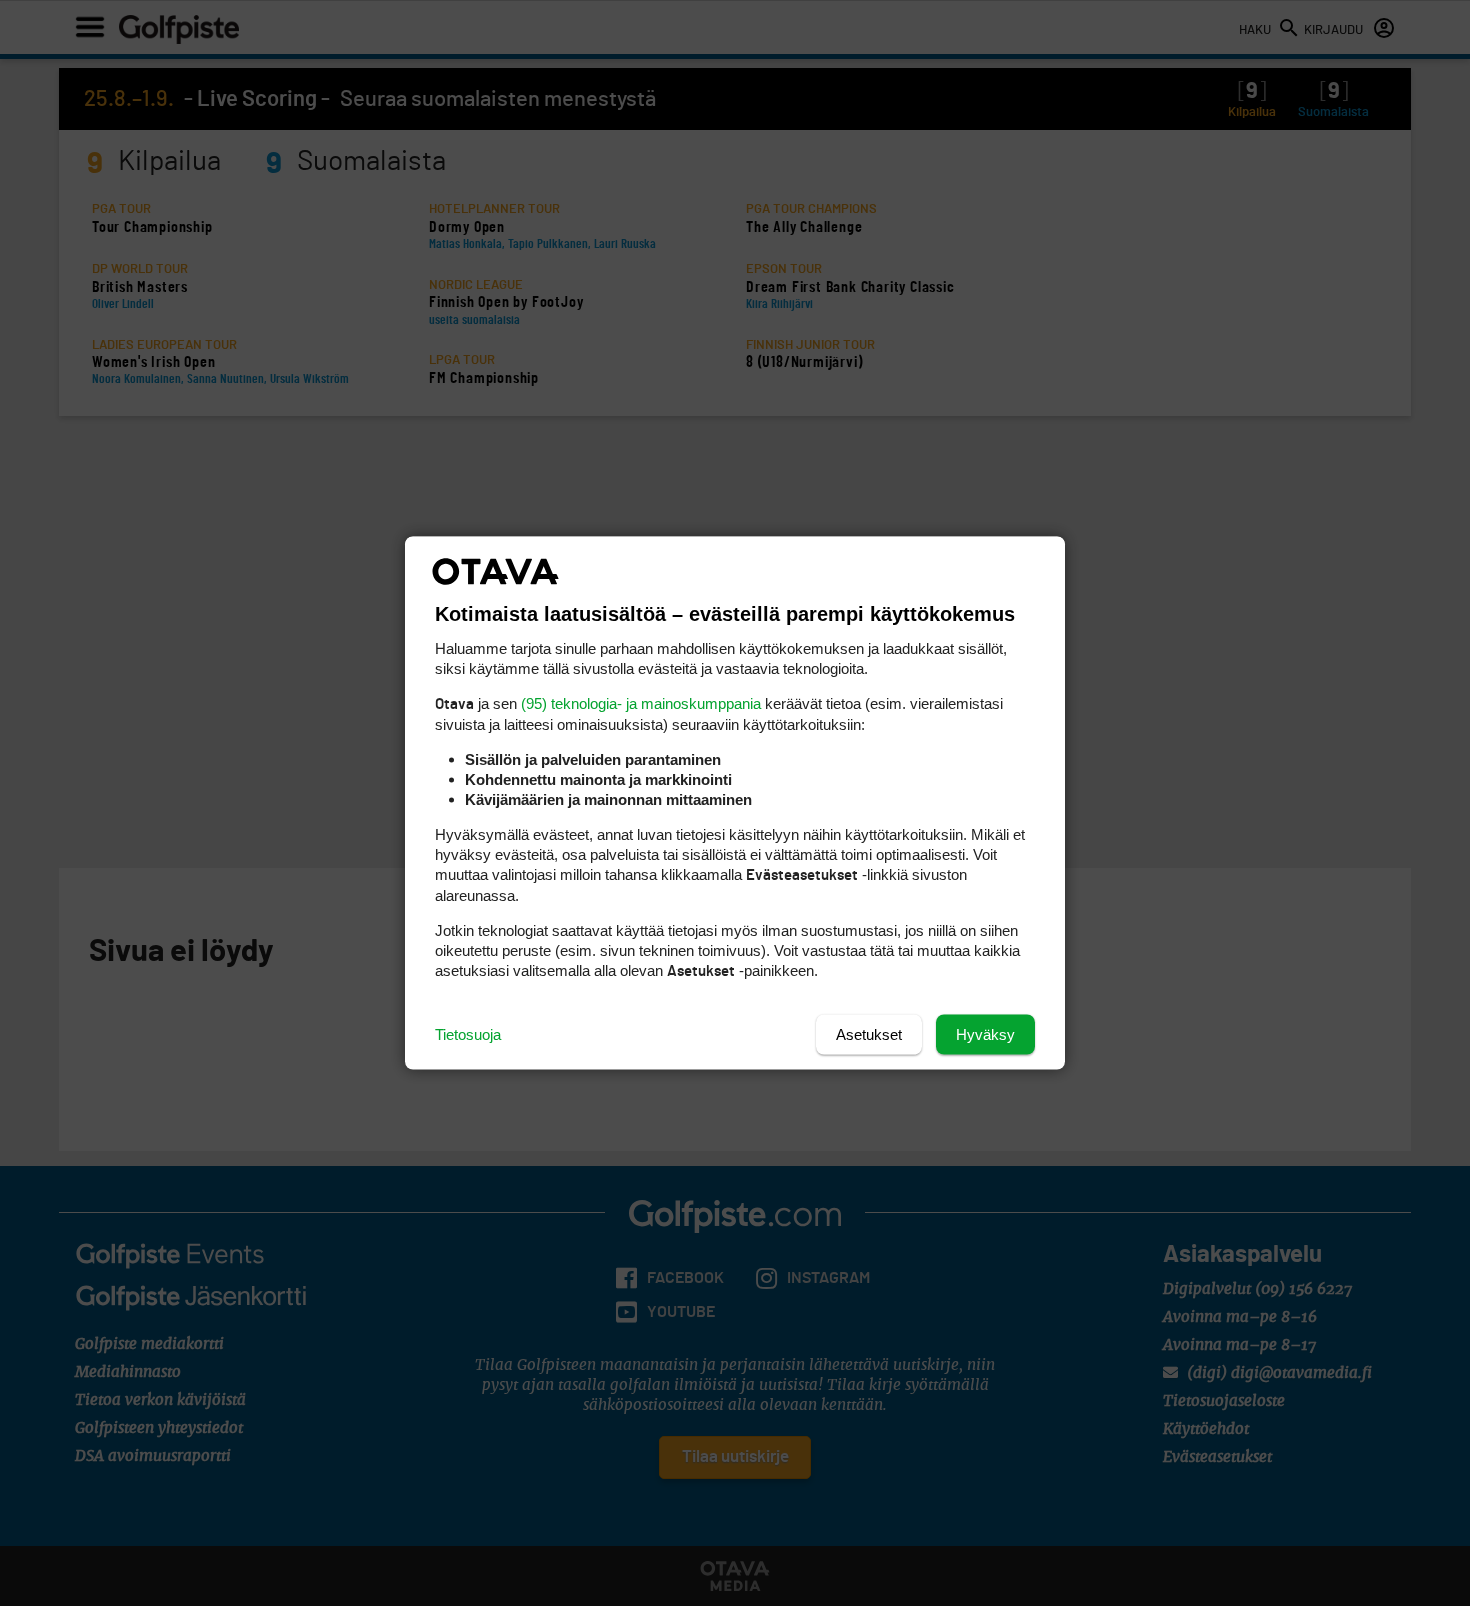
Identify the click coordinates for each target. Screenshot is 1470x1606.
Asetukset (869, 1034)
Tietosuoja (468, 1034)
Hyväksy (985, 1034)
